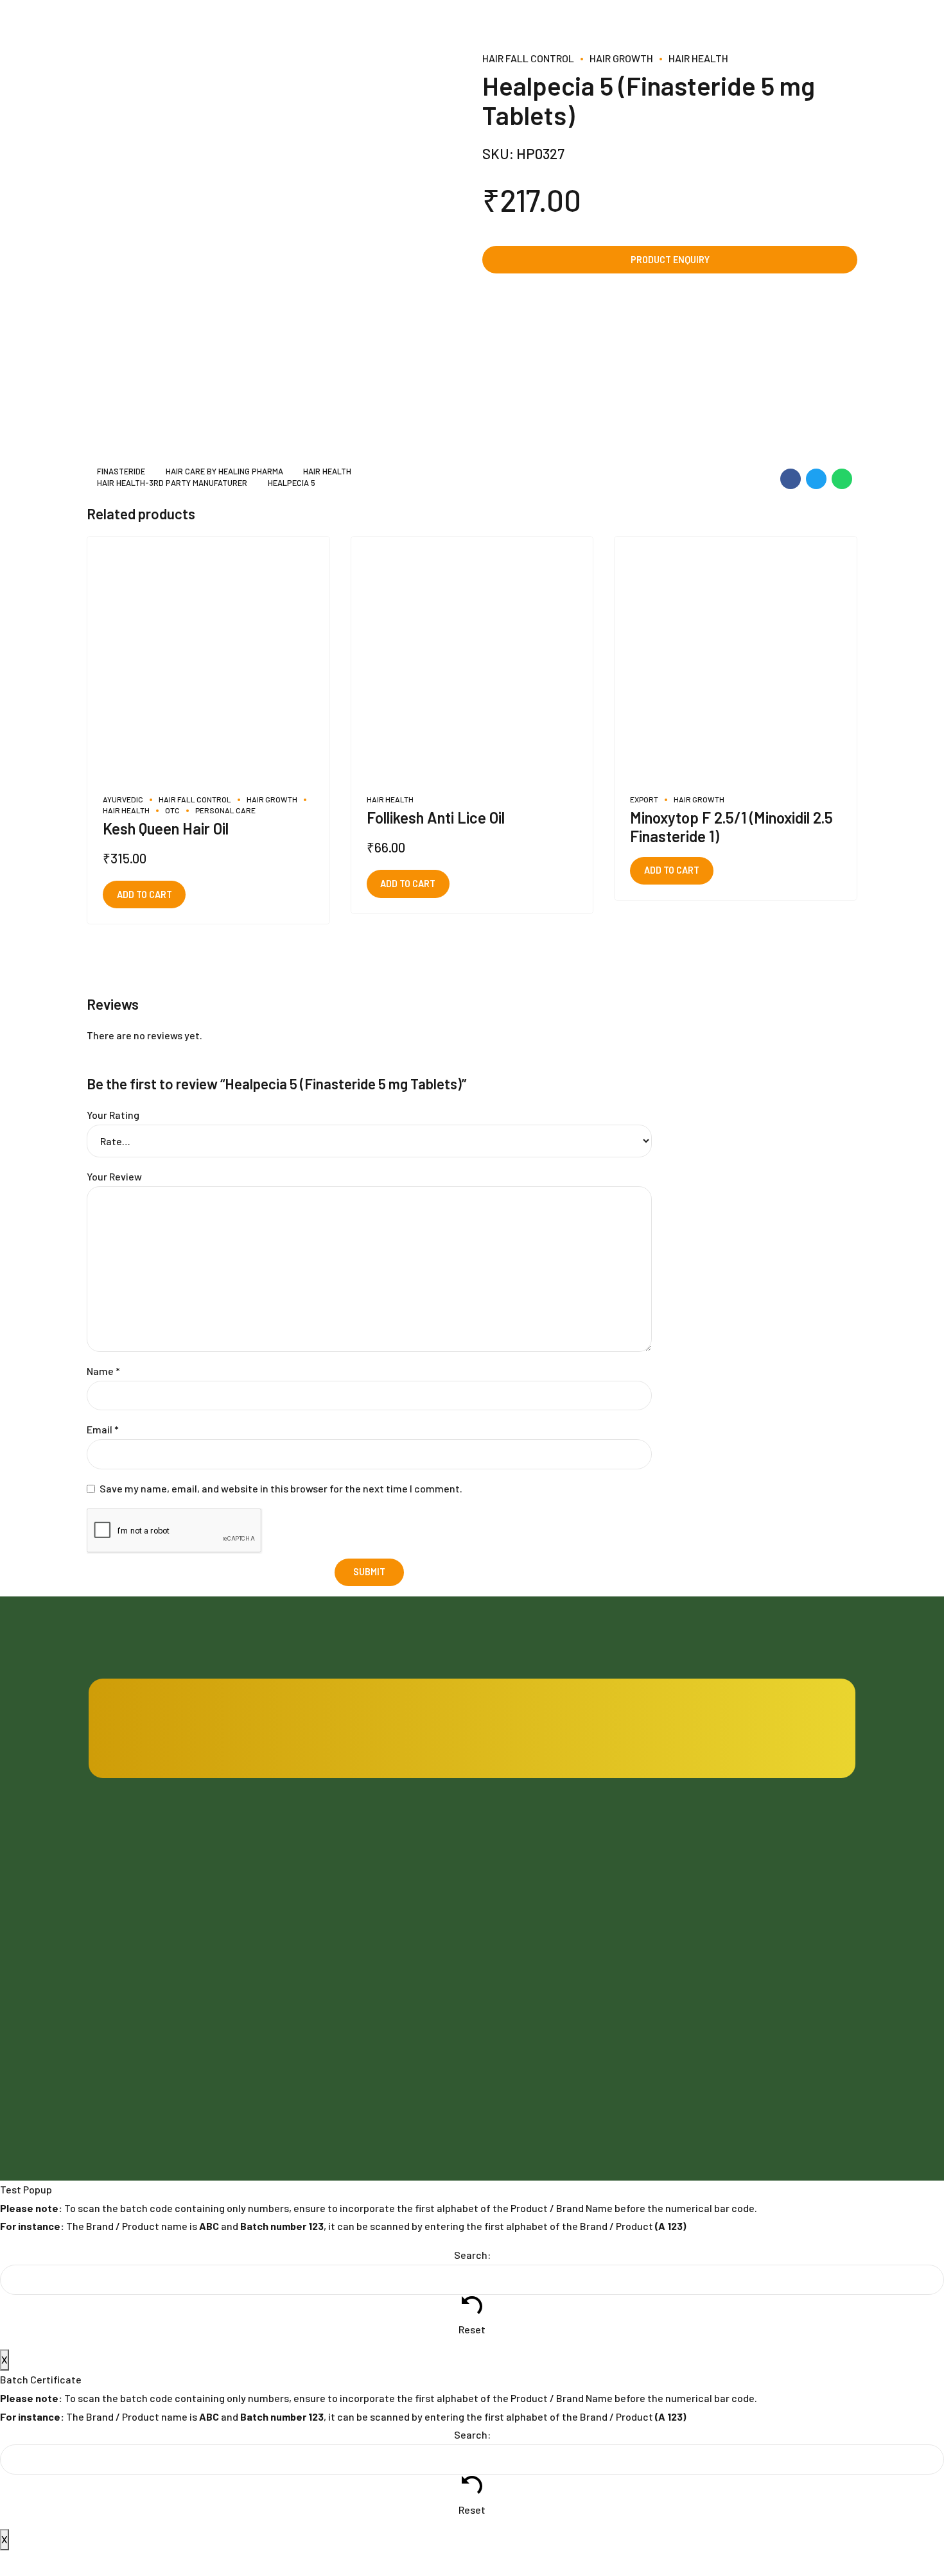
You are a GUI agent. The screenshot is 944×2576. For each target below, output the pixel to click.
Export (644, 799)
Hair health (327, 472)
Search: (472, 2255)
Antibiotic (704, 1875)
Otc (172, 810)
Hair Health (698, 58)
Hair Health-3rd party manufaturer (172, 483)
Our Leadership (317, 1943)
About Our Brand (319, 2011)
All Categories (712, 2011)
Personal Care (225, 810)
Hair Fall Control (528, 58)
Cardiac (699, 1909)
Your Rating (113, 1115)
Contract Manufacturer (532, 1875)
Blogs (297, 1875)
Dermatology (710, 1977)
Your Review (114, 1176)
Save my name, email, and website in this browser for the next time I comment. (281, 1488)
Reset (472, 2329)
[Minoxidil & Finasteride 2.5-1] (736, 658)
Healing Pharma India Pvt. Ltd (188, 2010)
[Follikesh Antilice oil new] (472, 658)
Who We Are (310, 1909)
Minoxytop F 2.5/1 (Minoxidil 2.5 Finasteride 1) (731, 827)
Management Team (325, 1977)
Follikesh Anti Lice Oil (436, 817)
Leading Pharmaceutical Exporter (552, 1977)
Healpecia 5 (291, 483)
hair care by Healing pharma (224, 472)
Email (103, 1429)
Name (103, 1371)
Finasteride (121, 472)
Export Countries (320, 2045)
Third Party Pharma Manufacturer (552, 1909)
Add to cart (144, 895)
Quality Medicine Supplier (535, 1943)
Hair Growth (621, 58)
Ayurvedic (123, 799)
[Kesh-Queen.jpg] (208, 658)
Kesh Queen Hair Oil (166, 828)
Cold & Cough (711, 1943)
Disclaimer (505, 2011)
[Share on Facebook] (791, 479)
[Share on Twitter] (816, 479)
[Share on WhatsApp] (842, 479)
